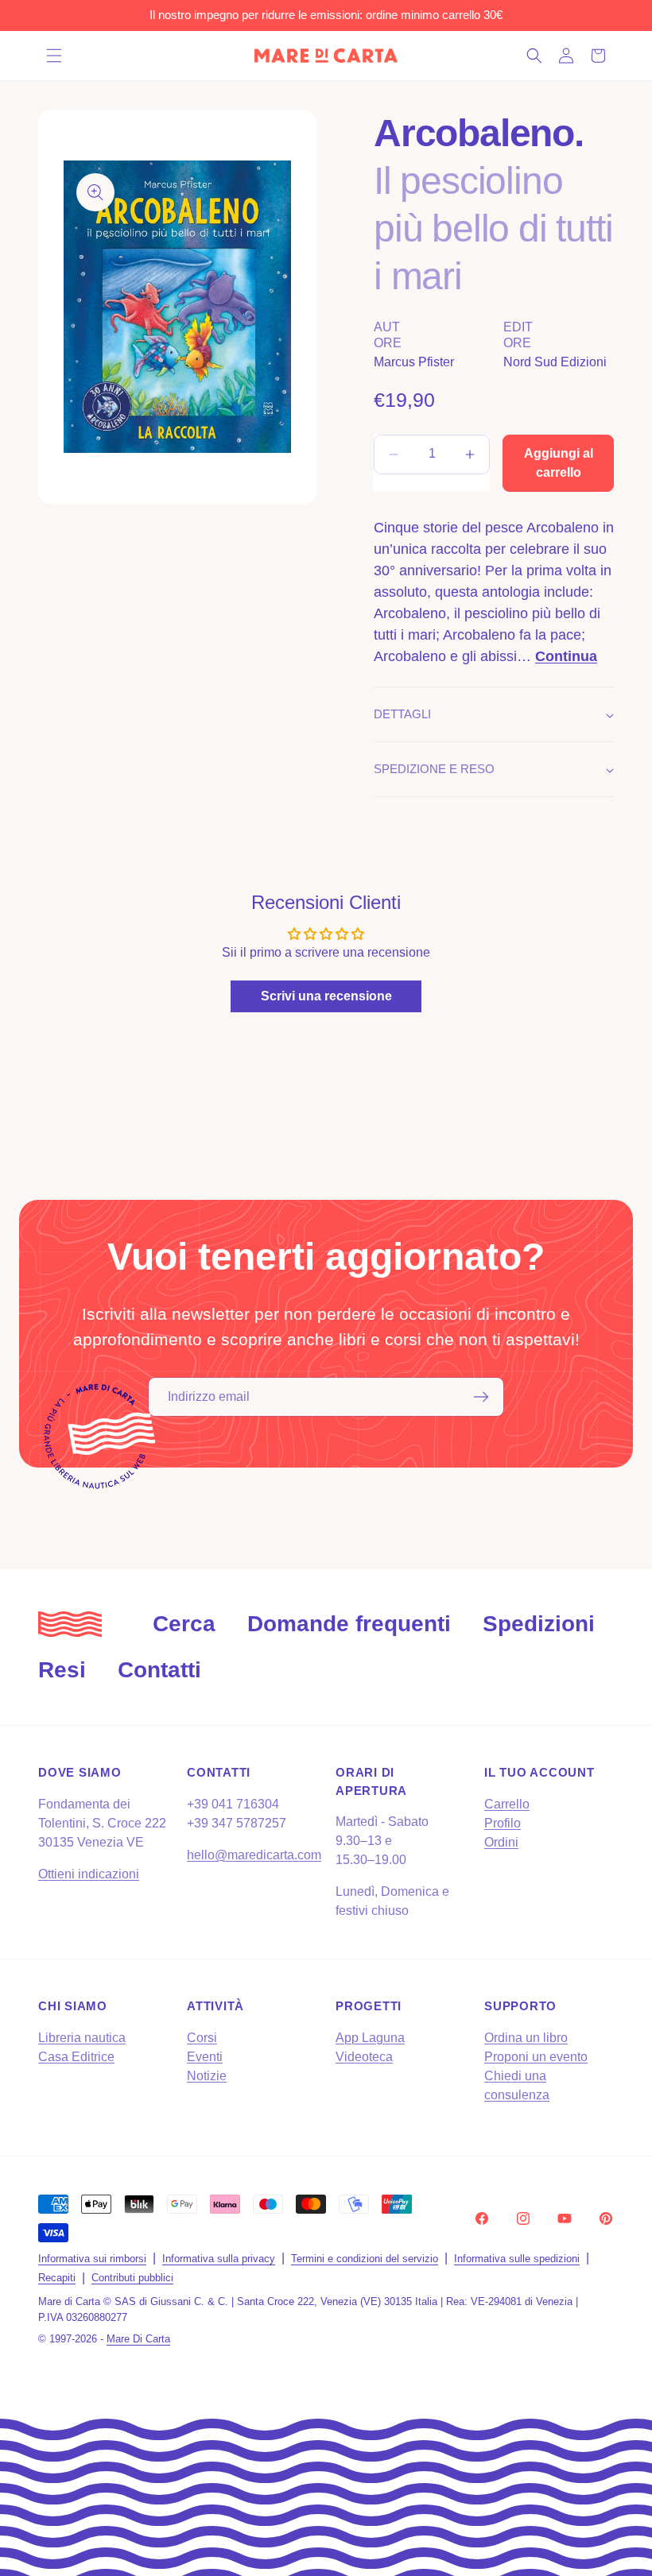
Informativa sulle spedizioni (517, 2259)
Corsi (202, 2038)
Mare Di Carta (138, 2339)
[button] (54, 56)
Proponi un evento (536, 2057)
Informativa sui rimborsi (92, 2259)
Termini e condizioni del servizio (365, 2259)
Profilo (503, 1823)
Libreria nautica (82, 2038)
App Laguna (370, 2038)
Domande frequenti (349, 1624)
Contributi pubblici (132, 2278)
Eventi (205, 2057)
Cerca (184, 1624)
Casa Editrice (76, 2057)
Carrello (507, 1804)
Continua (566, 656)
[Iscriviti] (481, 1397)
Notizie (207, 2076)
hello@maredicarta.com (254, 1855)
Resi (62, 1670)
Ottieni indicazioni (89, 1874)
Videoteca (364, 2057)
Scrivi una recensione (326, 996)
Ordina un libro (526, 2038)
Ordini (501, 1842)
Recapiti (57, 2278)
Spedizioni (539, 1624)
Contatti (159, 1670)
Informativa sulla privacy (219, 2259)
